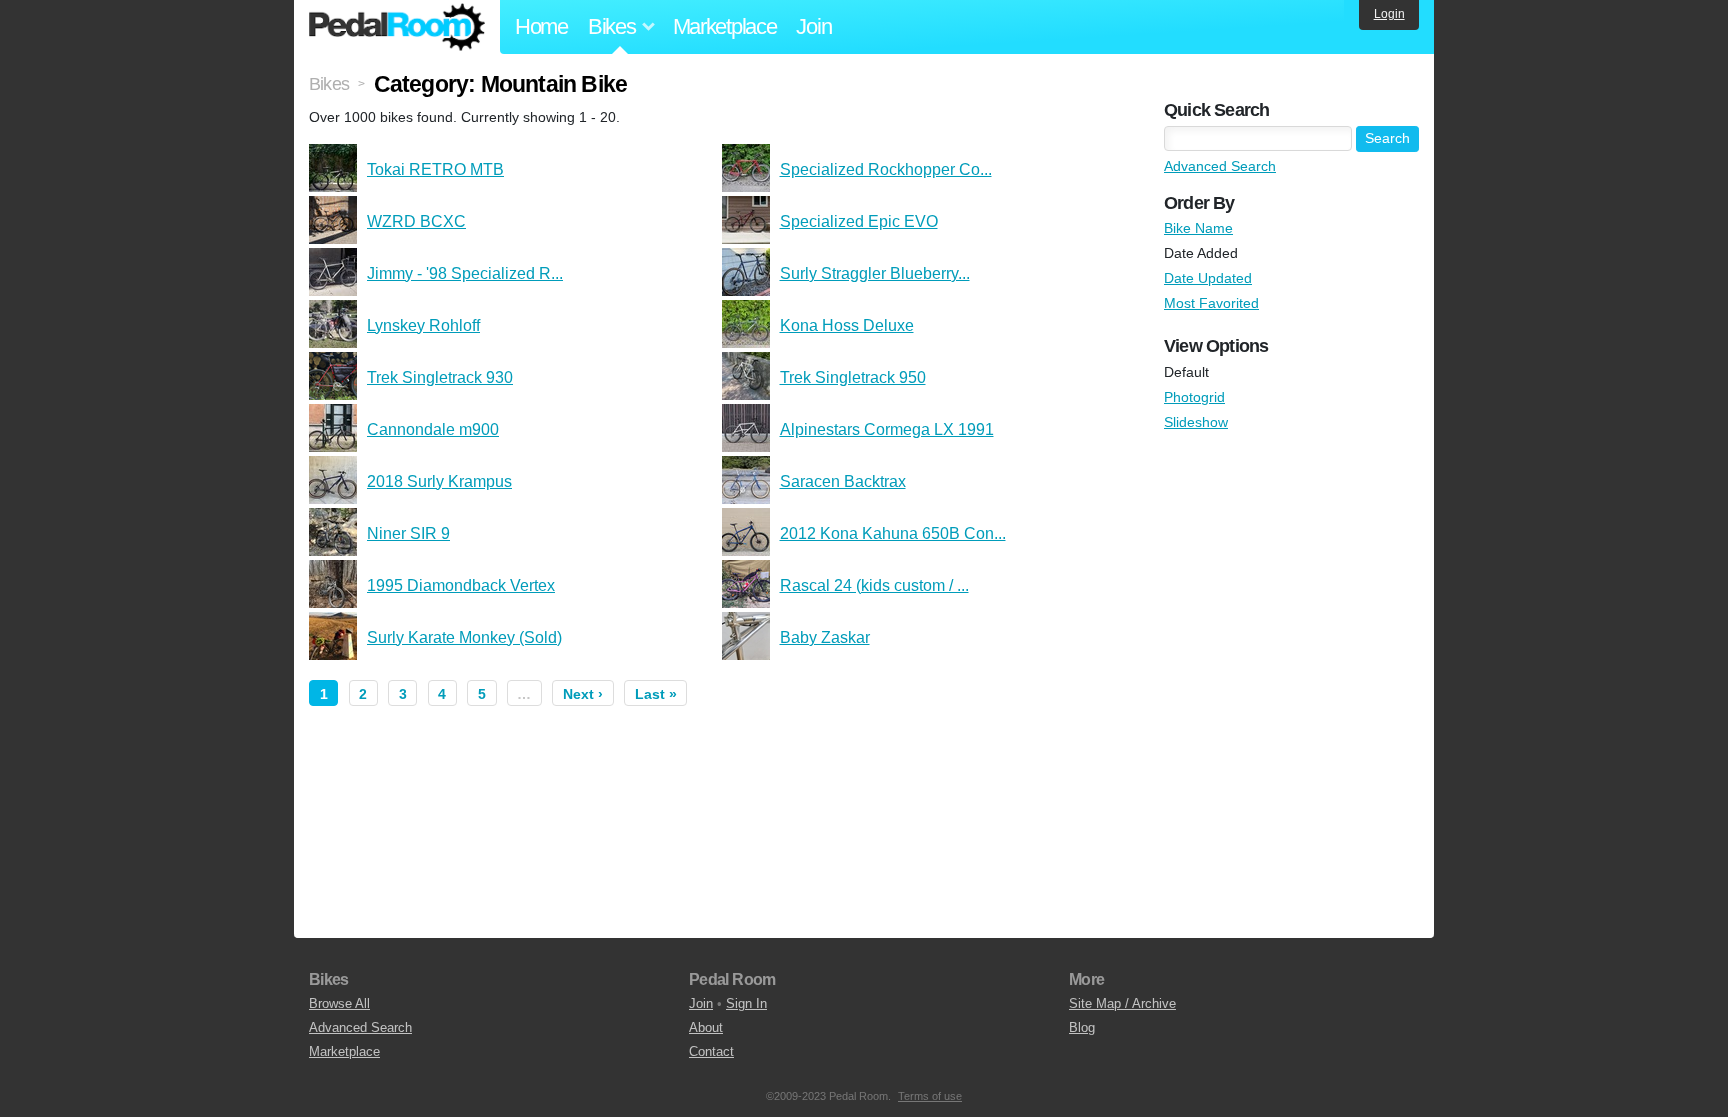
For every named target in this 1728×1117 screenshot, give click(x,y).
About (706, 1027)
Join (813, 26)
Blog (1082, 1027)
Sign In (746, 1003)
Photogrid (1194, 397)
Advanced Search (1220, 166)
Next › (583, 694)
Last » (656, 694)
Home (541, 26)
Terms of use (930, 1096)
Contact (711, 1051)
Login (1389, 14)
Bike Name (1198, 228)
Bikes (329, 84)
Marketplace (725, 26)
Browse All (339, 1003)
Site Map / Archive (1122, 1003)
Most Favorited (1211, 303)
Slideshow (1196, 422)
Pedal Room (397, 27)
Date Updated (1208, 278)
